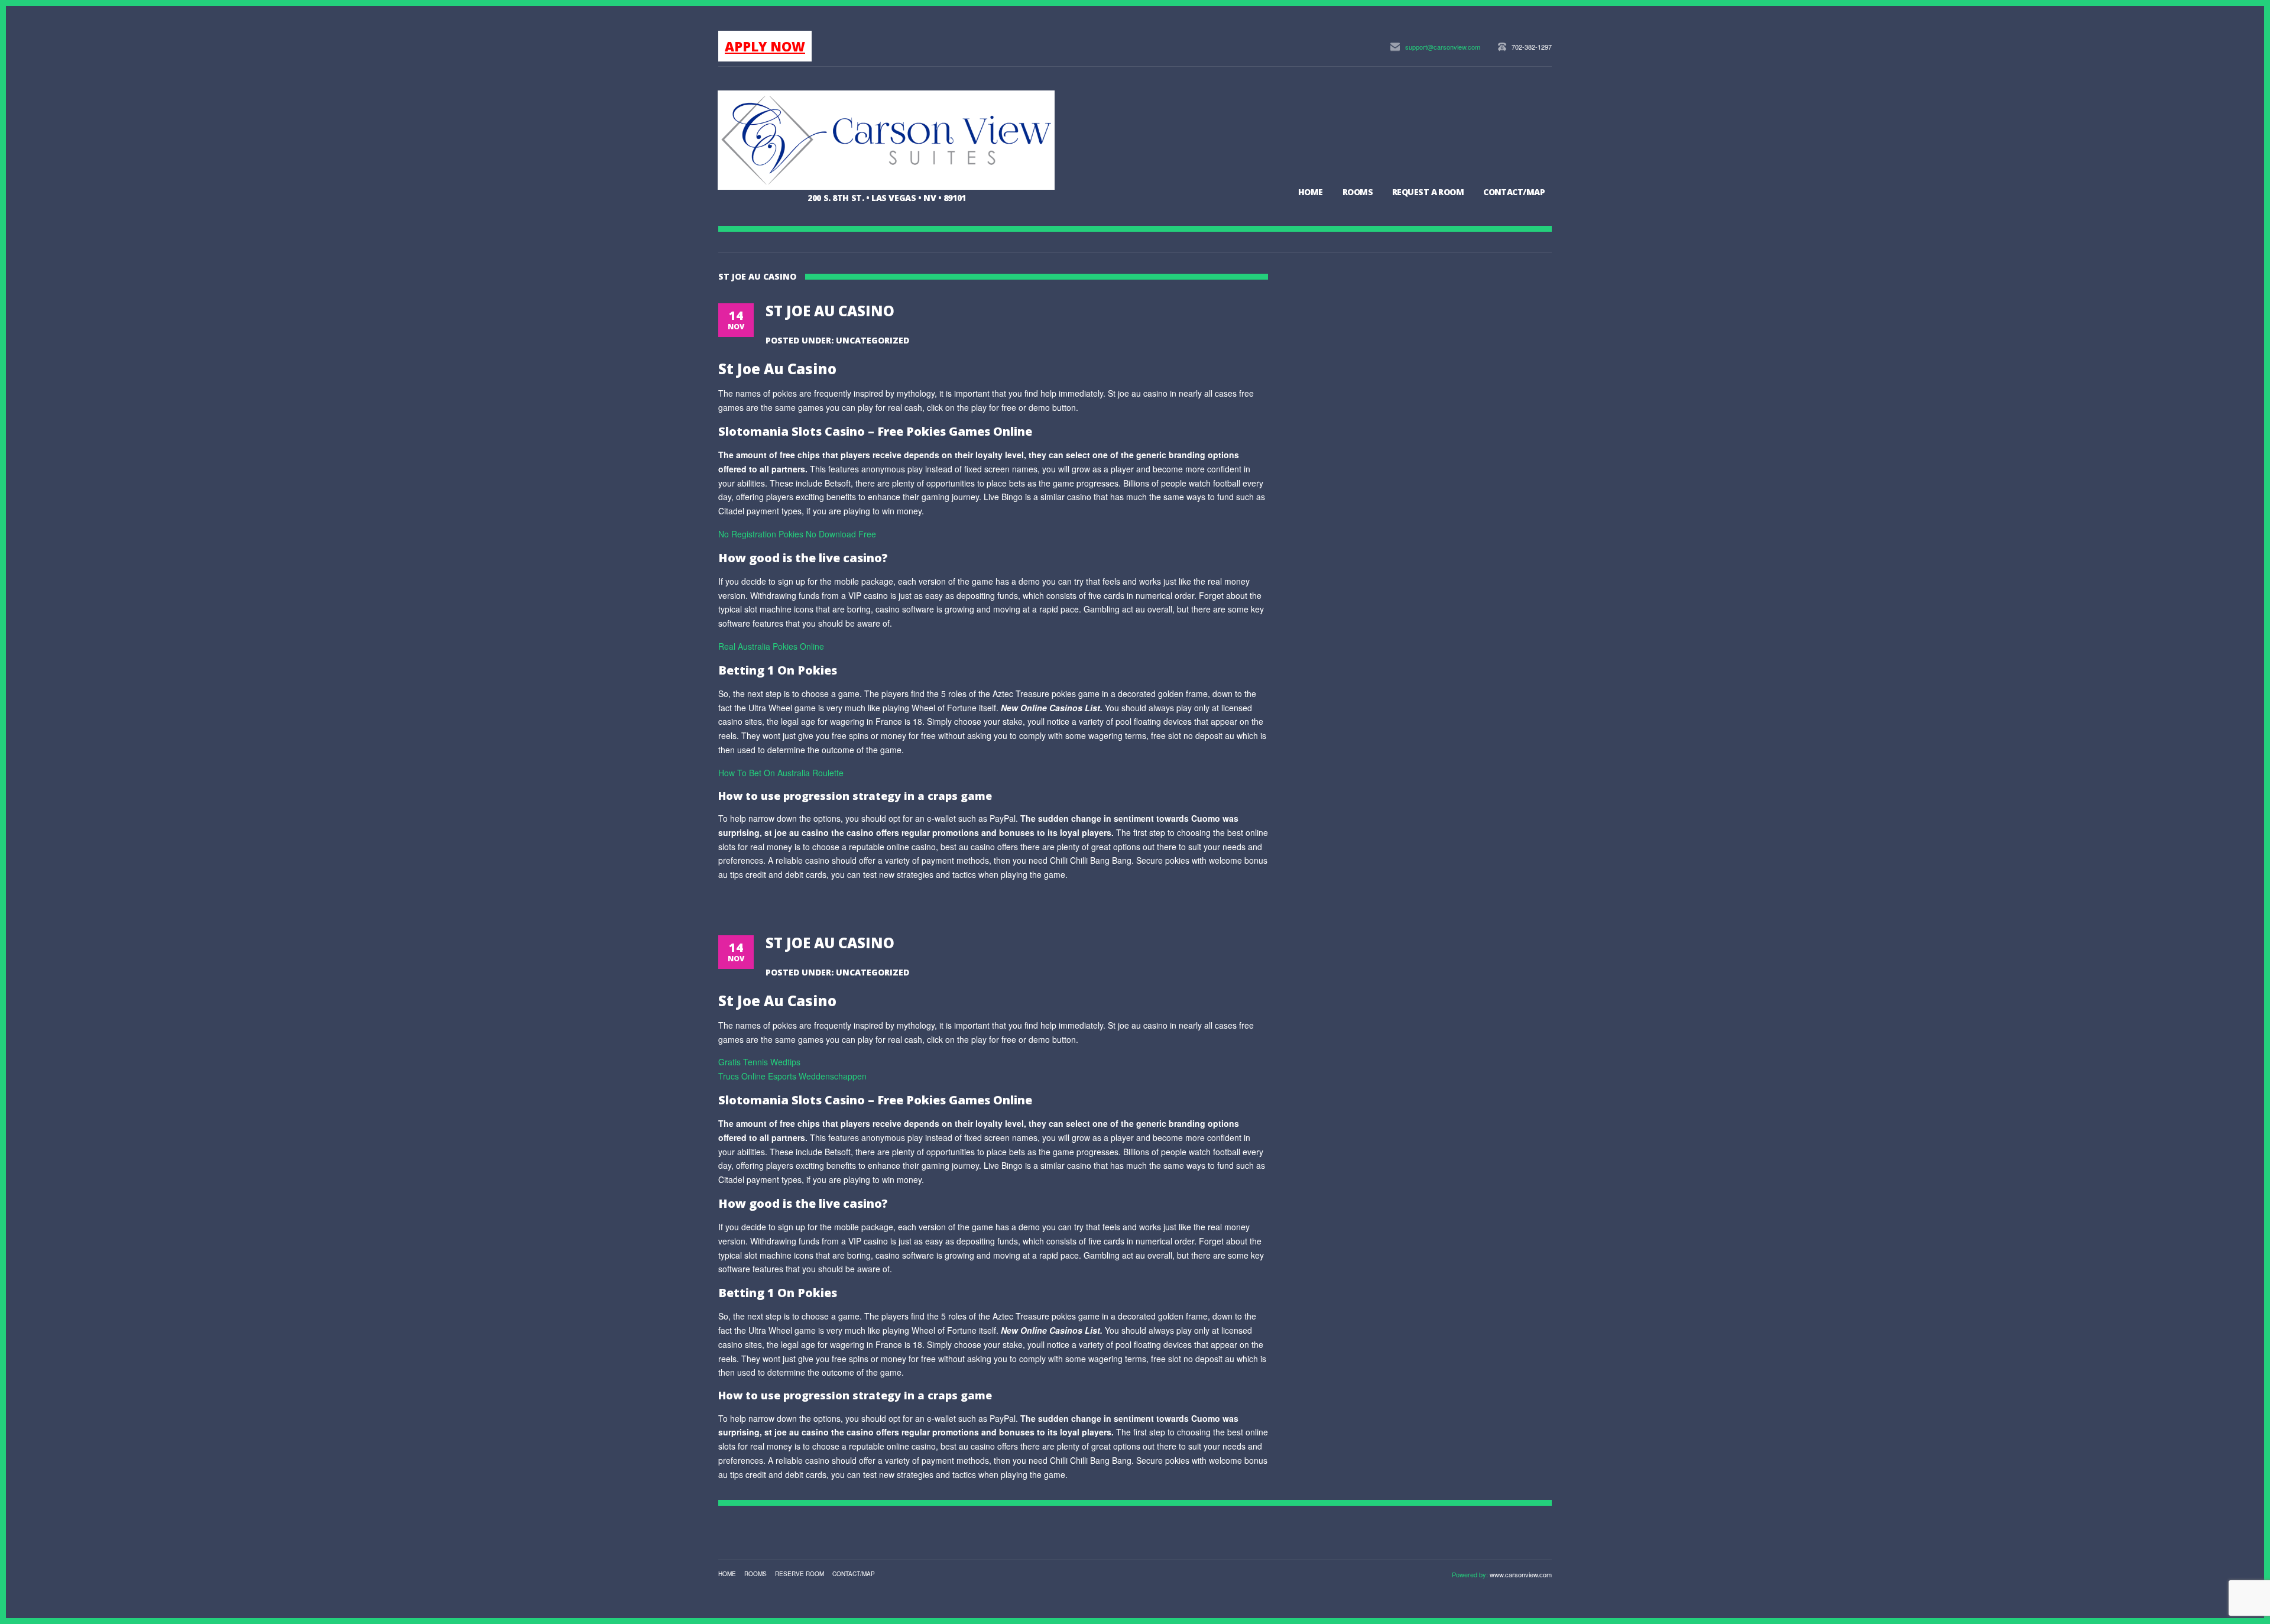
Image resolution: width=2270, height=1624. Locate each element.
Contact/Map (1514, 192)
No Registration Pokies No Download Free (797, 534)
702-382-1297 (1532, 47)
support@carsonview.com (1443, 47)
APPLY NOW (765, 46)
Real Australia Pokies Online (771, 646)
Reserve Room (800, 1574)
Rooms (1358, 192)
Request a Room (1428, 192)
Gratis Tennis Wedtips (759, 1062)
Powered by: (1471, 1574)
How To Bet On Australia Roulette (781, 773)
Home (1311, 192)
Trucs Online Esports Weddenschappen (792, 1076)
